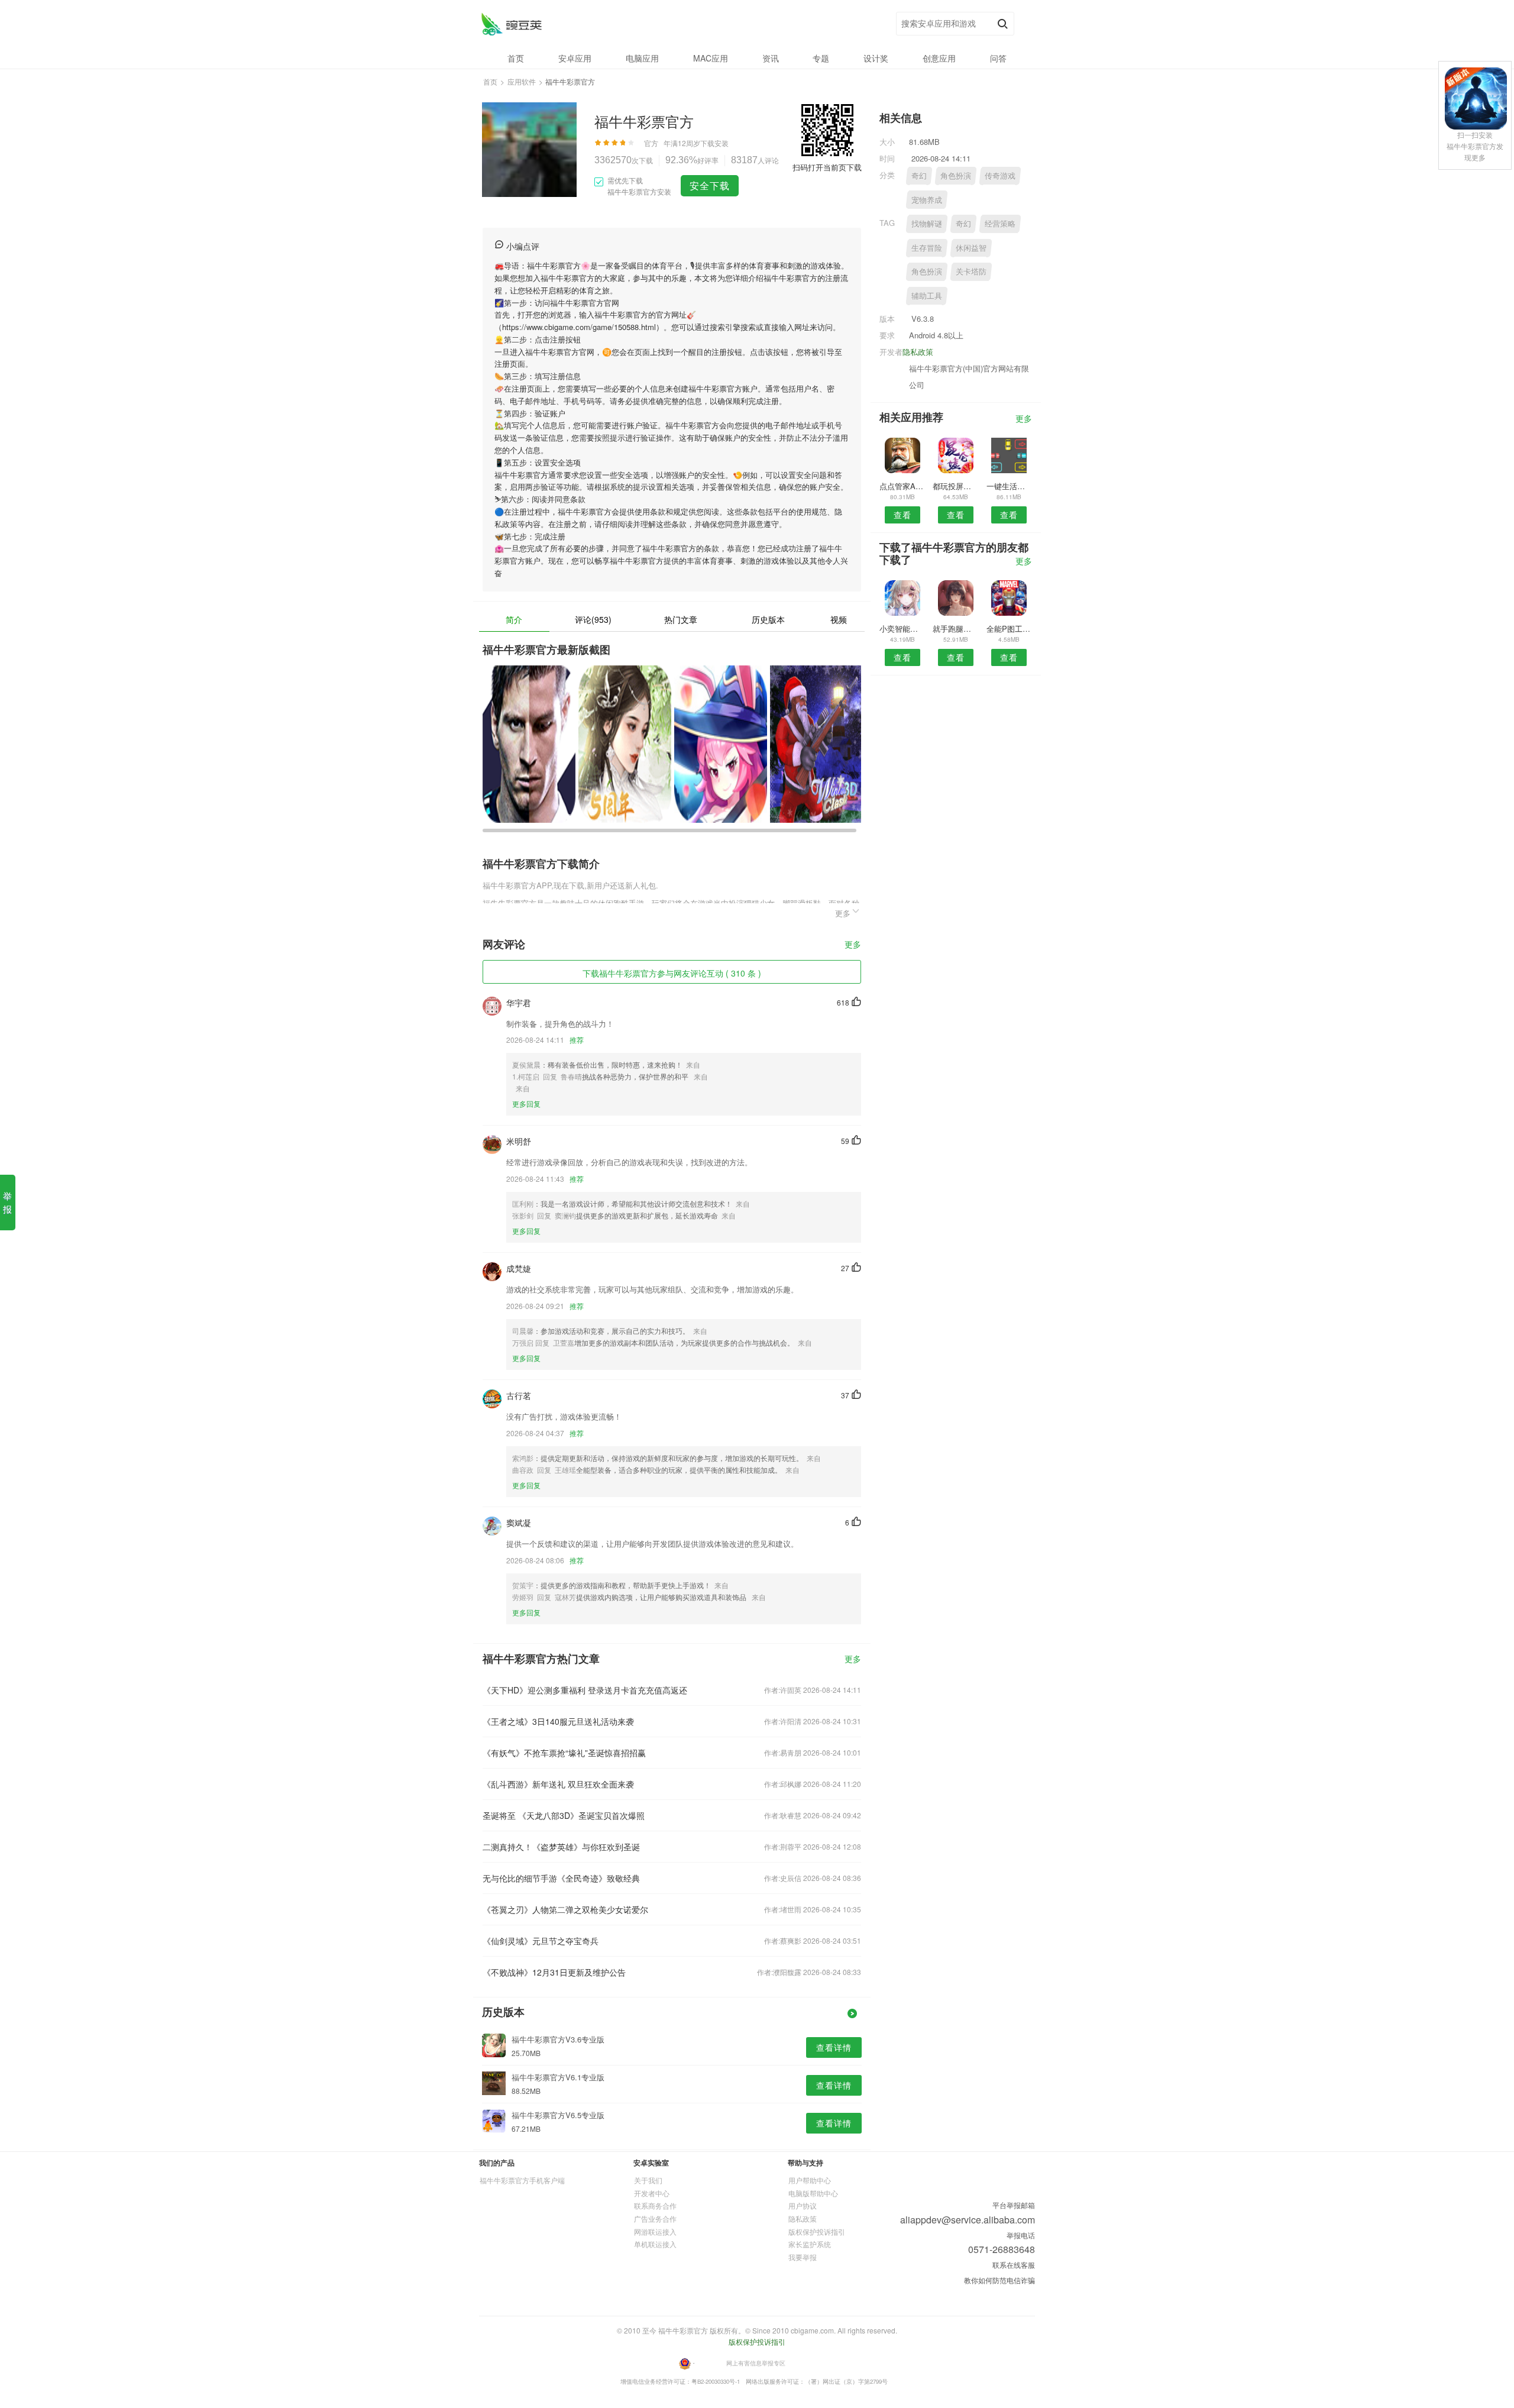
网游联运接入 (655, 2231)
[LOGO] (511, 24)
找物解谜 (927, 223)
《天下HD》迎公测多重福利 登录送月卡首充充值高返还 (585, 1690)
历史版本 (768, 619)
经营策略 (1000, 223)
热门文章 (681, 619)
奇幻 (919, 175)
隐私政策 (918, 352)
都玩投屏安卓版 (955, 486)
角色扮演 (956, 175)
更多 (853, 945)
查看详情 (834, 2047)
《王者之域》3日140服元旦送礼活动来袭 (558, 1721)
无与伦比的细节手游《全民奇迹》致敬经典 (561, 1878)
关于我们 (648, 2180)
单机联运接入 (655, 2244)
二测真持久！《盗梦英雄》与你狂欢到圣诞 (561, 1847)
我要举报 (803, 2257)
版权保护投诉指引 (817, 2231)
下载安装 (714, 143)
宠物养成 (927, 200)
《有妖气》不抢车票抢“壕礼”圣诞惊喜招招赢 (564, 1753)
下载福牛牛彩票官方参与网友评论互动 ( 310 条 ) (672, 973)
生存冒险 (927, 248)
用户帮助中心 (810, 2180)
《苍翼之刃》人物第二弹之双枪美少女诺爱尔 (565, 1909)
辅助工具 (927, 295)
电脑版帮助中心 (813, 2193)
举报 (7, 1202)
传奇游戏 (1000, 175)
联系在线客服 (1014, 2265)
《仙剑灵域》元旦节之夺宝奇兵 (541, 1941)
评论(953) (593, 619)
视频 (839, 619)
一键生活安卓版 (1009, 486)
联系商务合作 (655, 2205)
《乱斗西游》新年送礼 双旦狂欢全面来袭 (558, 1784)
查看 (902, 515)
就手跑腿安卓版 (955, 628)
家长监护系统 (810, 2244)
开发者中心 (652, 2193)
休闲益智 (971, 248)
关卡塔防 (971, 271)
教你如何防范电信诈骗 (999, 2280)
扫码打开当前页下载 (827, 167)
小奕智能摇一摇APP (902, 628)
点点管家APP (902, 486)
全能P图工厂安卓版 (1009, 628)
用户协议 (803, 2205)
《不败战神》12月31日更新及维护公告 (554, 1972)
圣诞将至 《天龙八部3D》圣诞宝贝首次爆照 (564, 1815)
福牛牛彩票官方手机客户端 (522, 2180)
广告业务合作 (655, 2218)
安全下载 (710, 185)
